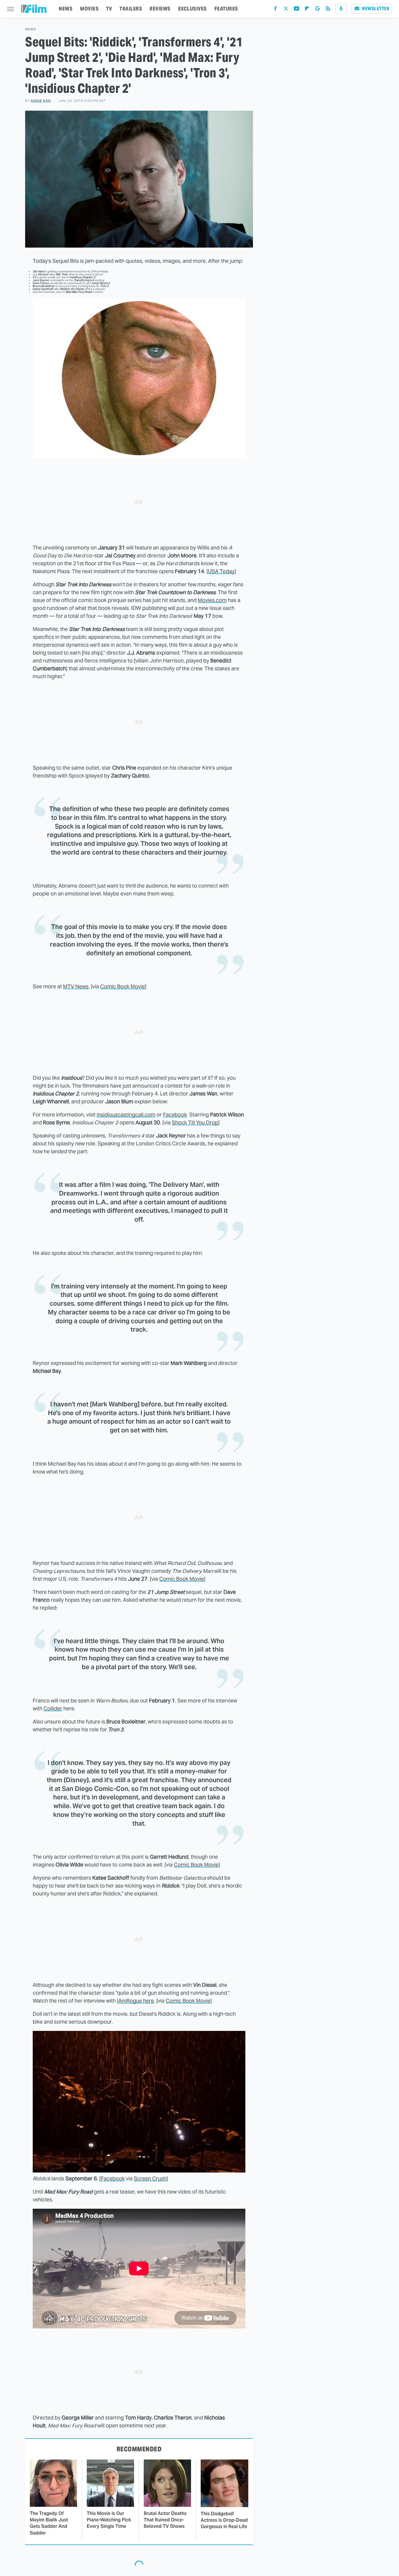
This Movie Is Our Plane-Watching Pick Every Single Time (109, 2520)
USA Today (221, 571)
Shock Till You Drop (195, 1122)
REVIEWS (160, 9)
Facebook (175, 1115)
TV (109, 9)
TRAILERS (131, 9)
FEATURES (226, 9)
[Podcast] (341, 9)
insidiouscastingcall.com (126, 1115)
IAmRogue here (135, 2001)
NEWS (66, 9)
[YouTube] (296, 10)
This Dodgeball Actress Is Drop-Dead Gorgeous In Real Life (224, 2520)
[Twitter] (286, 10)
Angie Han (41, 101)
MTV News (76, 986)
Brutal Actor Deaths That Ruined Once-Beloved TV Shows (165, 2520)
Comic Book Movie (123, 986)
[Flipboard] (307, 10)
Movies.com (212, 600)
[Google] (318, 10)
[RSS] (328, 10)
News (31, 29)
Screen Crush (150, 2178)
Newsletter (376, 9)
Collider (53, 1708)
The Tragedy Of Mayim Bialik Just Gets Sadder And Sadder (49, 2523)
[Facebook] (275, 10)
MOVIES (89, 9)
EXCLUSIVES (192, 9)
